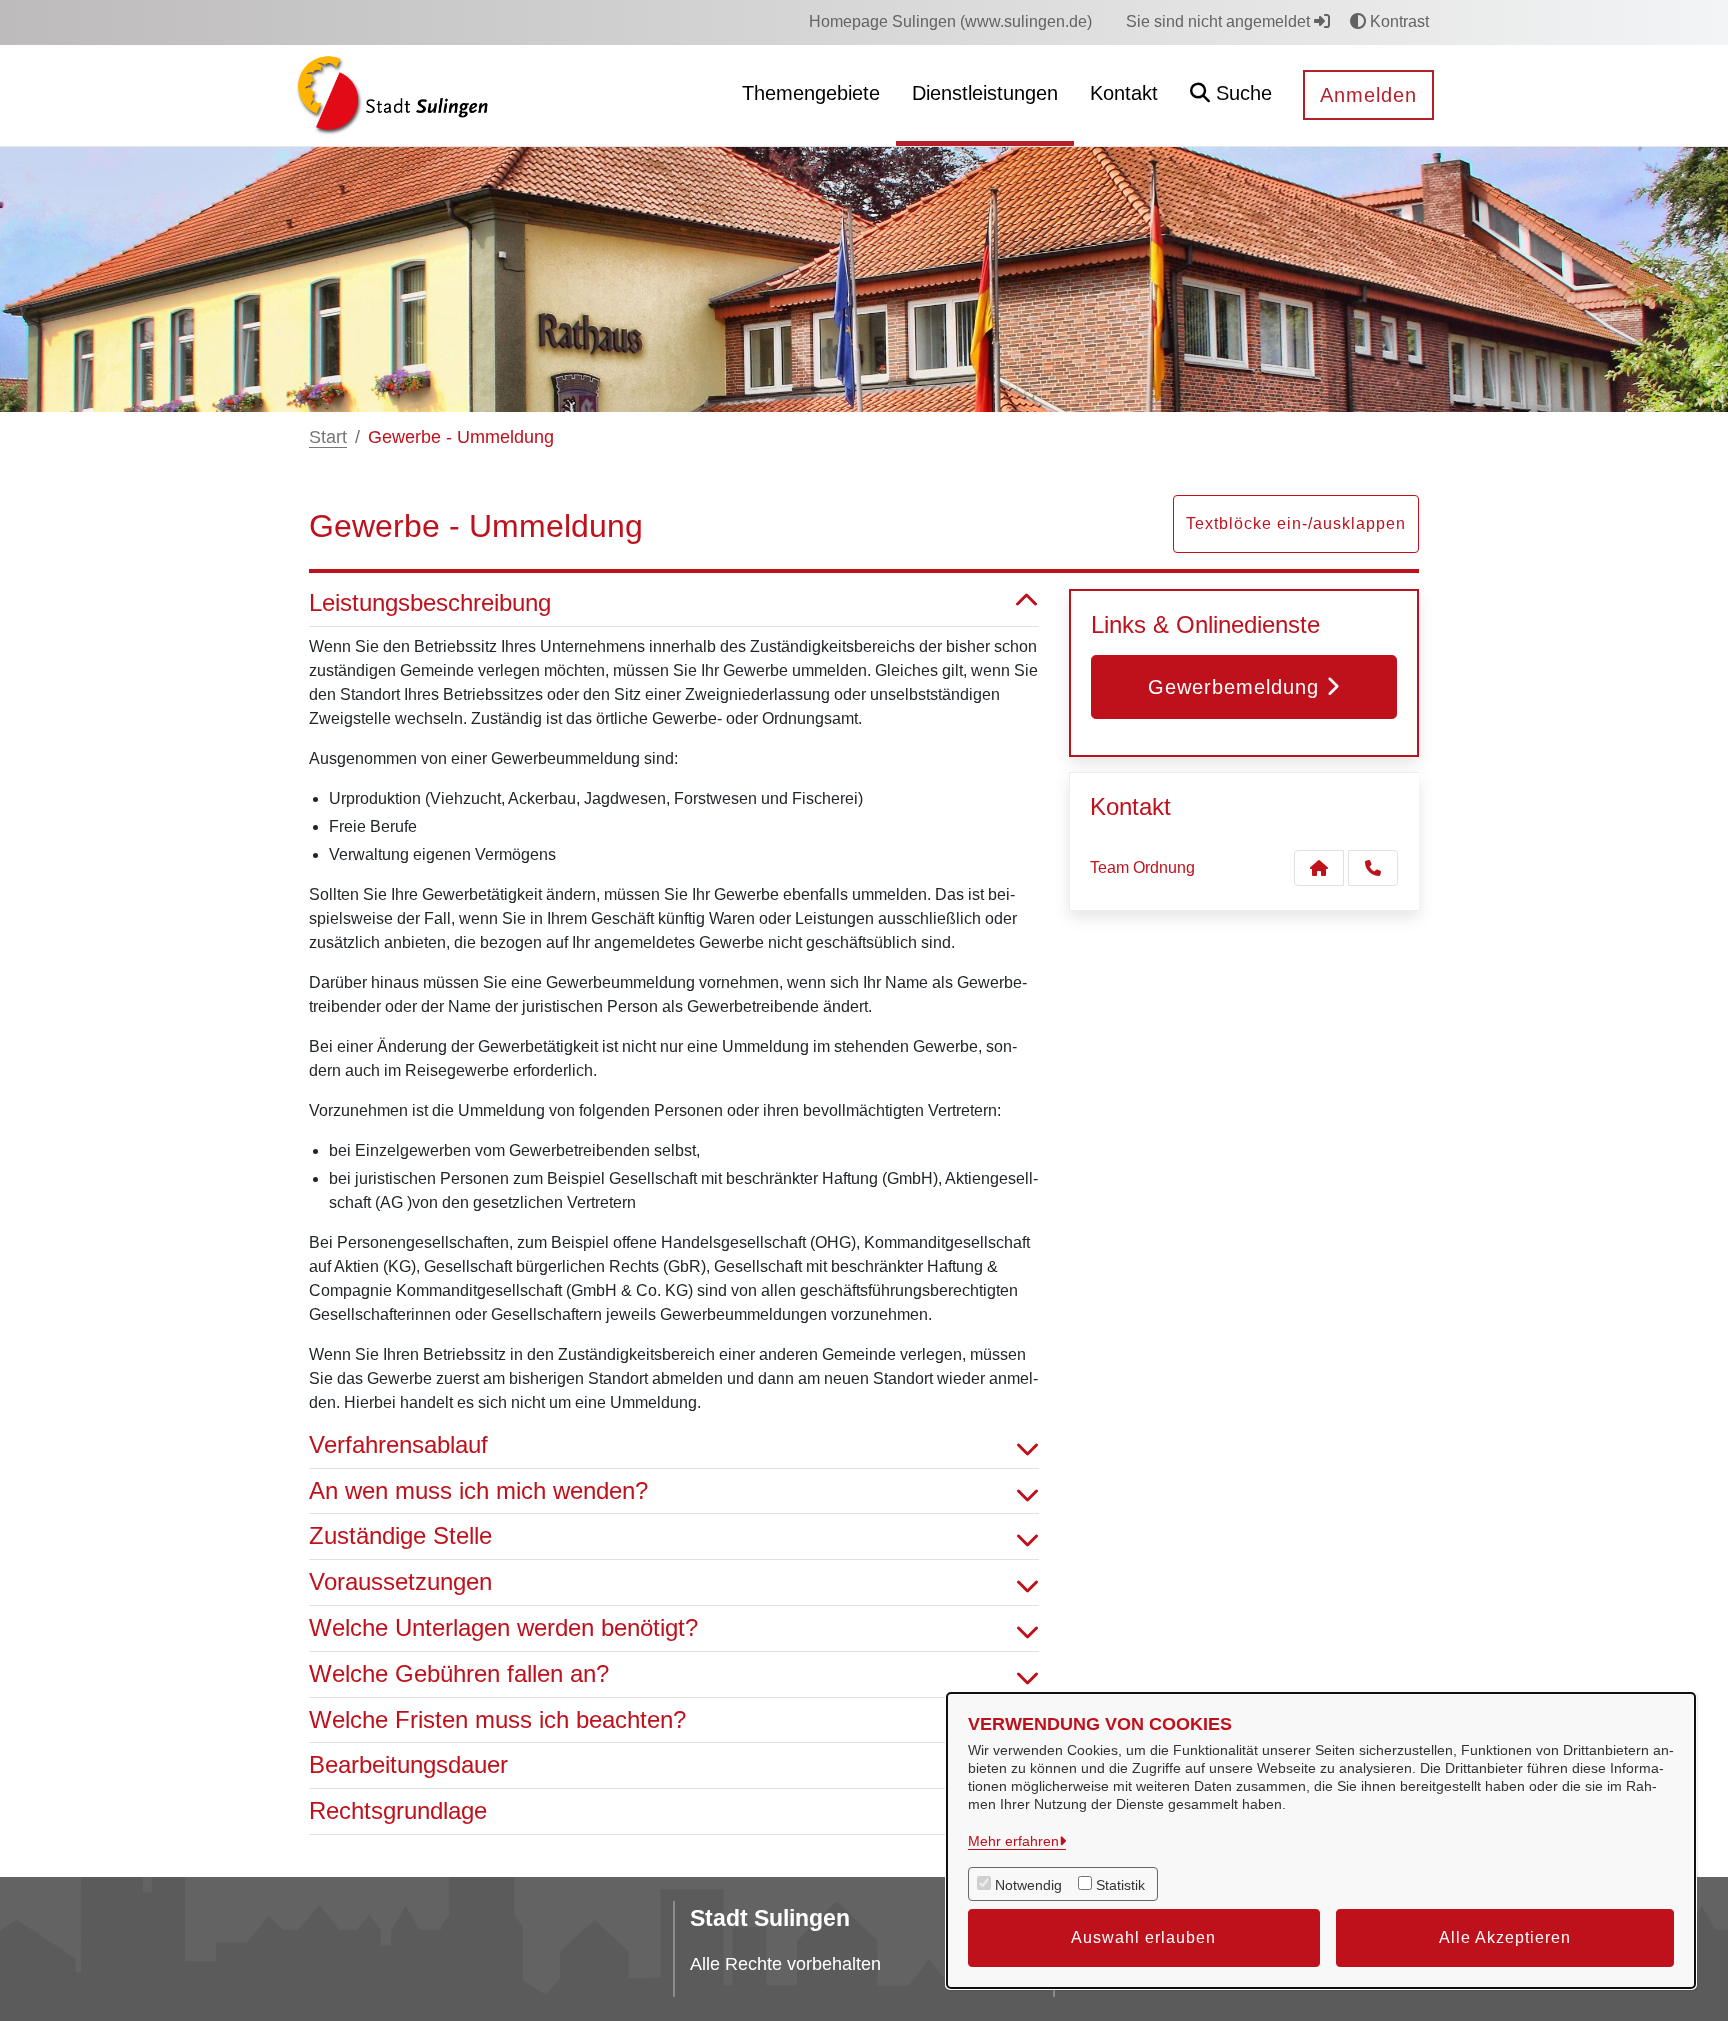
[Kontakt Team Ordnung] (1319, 868)
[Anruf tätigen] (1373, 868)
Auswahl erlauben (1143, 1937)
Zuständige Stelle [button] (400, 1535)
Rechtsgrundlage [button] (398, 1810)
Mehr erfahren (1013, 1841)
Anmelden (1368, 95)
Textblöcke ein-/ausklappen (1296, 523)
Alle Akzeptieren (1505, 1937)
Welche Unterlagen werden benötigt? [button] (503, 1627)
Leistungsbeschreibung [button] (430, 602)
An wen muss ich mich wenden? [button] (478, 1490)
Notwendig (1028, 1885)
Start (328, 437)
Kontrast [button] (1397, 21)
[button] (1231, 95)
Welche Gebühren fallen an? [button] (459, 1673)
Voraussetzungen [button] (400, 1581)
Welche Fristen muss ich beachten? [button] (497, 1719)
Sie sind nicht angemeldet (1220, 21)
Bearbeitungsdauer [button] (408, 1764)
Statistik (1120, 1885)
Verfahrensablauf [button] (398, 1444)
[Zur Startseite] (392, 94)
